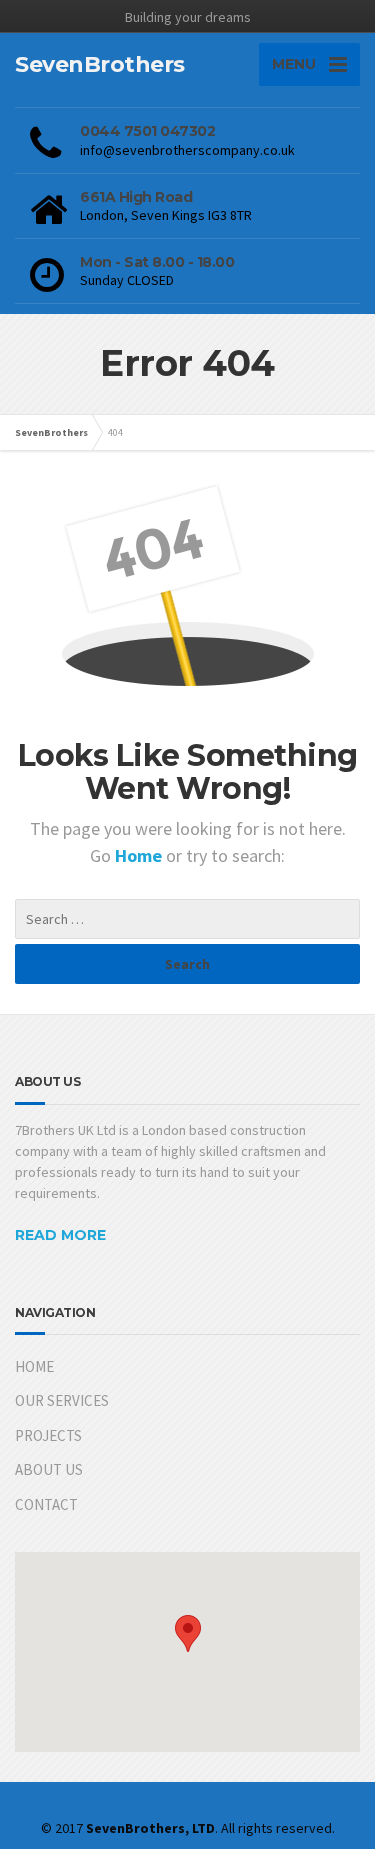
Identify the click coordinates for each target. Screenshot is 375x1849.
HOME (34, 1366)
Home (140, 855)
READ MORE (60, 1235)
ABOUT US (49, 1469)
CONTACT (46, 1504)
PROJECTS (48, 1435)
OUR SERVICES (62, 1400)
